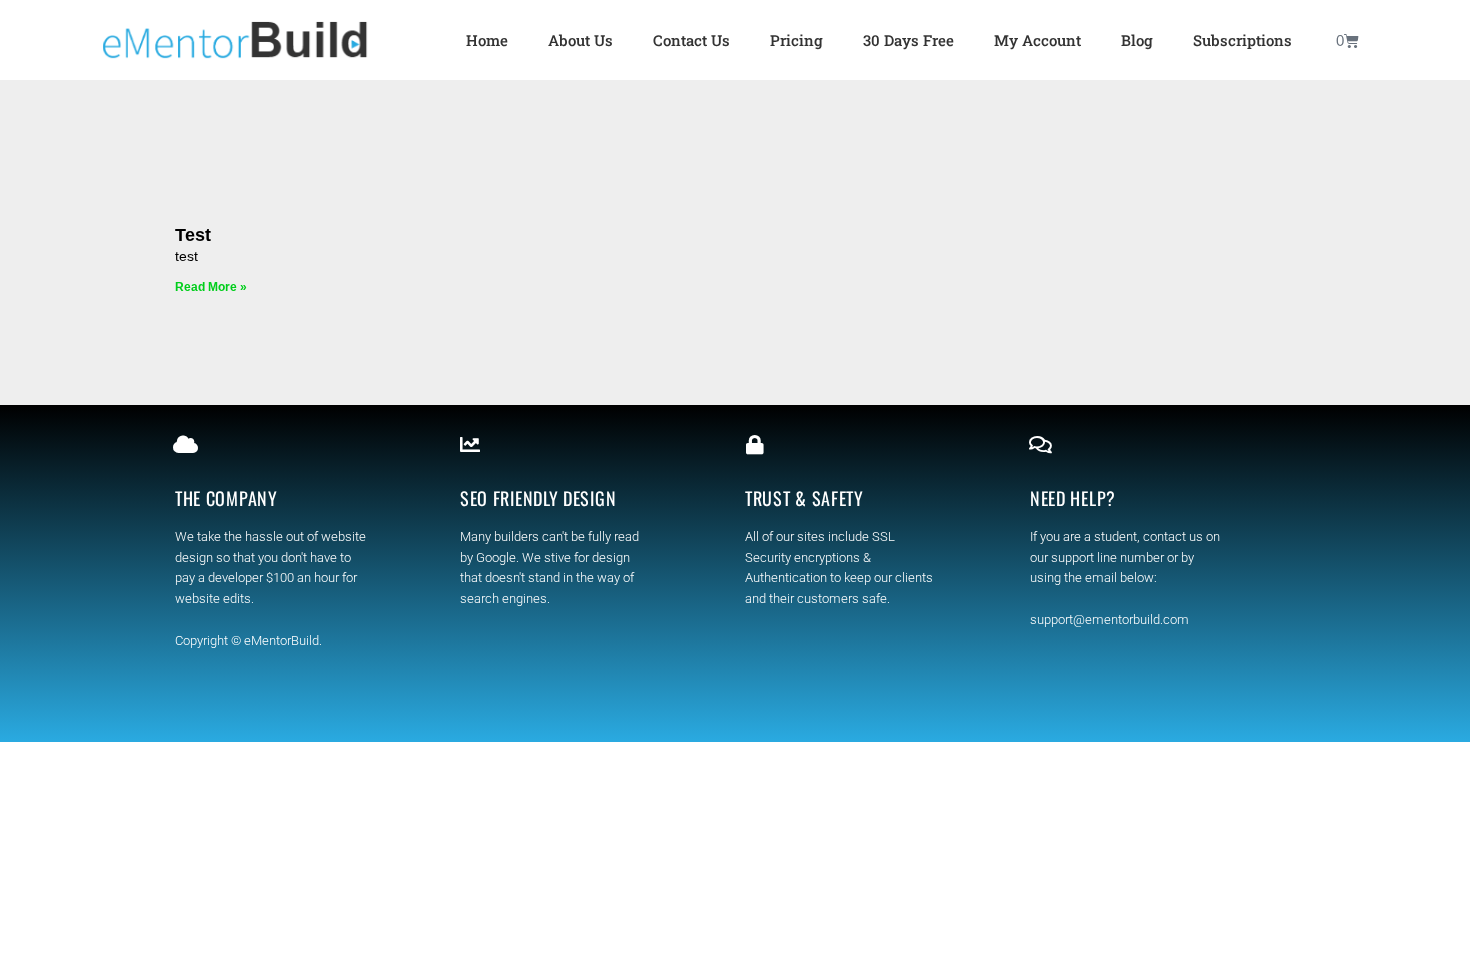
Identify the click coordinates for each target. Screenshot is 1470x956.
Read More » (211, 287)
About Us (580, 40)
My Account (1037, 40)
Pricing (796, 40)
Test (193, 235)
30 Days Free (908, 40)
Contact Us (691, 40)
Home (487, 40)
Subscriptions (1242, 40)
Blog (1137, 40)
